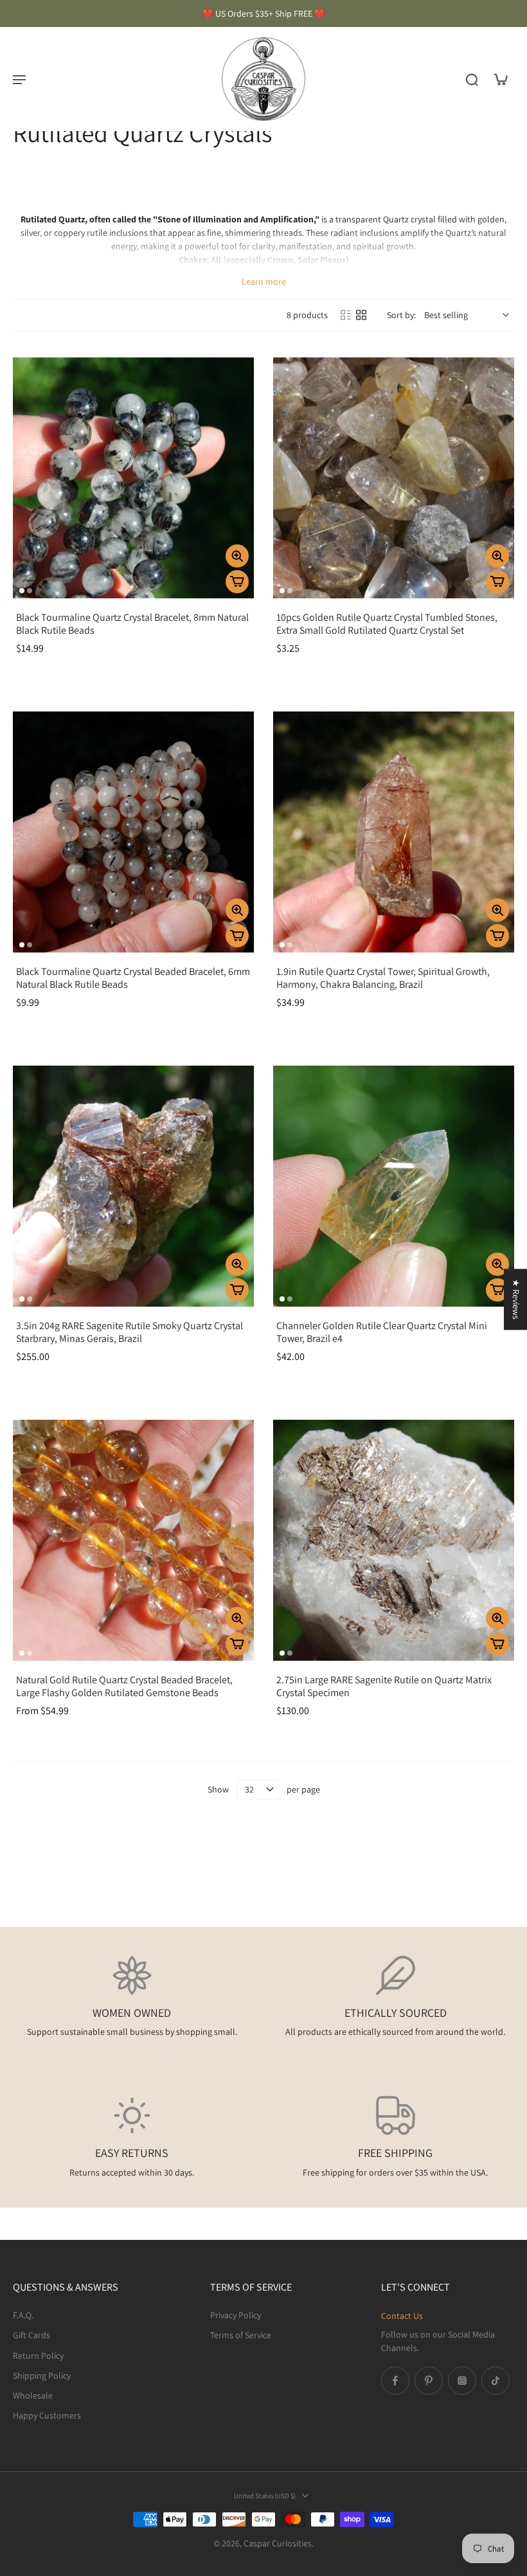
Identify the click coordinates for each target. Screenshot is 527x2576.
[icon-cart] (500, 79)
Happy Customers (47, 2416)
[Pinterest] (429, 2381)
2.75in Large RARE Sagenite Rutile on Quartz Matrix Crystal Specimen (384, 1686)
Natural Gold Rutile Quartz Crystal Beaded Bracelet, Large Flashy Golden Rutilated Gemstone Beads (124, 1686)
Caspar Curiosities (278, 2544)
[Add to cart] (237, 582)
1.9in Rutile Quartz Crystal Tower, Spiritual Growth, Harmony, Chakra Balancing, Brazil (383, 978)
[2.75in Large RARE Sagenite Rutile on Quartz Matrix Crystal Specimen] (394, 1540)
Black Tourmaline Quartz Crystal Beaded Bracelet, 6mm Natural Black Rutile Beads (133, 978)
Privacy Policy (236, 2315)
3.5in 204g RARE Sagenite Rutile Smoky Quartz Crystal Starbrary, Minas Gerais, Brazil (130, 1332)
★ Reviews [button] (516, 1299)
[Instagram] (462, 2381)
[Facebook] (395, 2381)
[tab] (22, 591)
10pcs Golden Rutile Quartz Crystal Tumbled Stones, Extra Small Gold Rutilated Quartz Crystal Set (387, 624)
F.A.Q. (23, 2315)
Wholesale (33, 2395)
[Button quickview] (237, 556)
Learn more (264, 282)
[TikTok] (496, 2381)
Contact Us (402, 2316)
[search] (472, 79)
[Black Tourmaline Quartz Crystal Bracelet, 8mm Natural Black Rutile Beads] (133, 478)
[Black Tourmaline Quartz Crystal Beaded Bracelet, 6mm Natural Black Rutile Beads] (133, 832)
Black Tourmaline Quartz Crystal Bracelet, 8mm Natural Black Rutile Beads (132, 624)
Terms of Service (241, 2336)
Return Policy (38, 2356)
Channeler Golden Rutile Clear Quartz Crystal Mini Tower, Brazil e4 (382, 1332)
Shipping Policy (42, 2375)
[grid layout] (361, 315)
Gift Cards (31, 2336)
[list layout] (346, 315)
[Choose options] (237, 1644)
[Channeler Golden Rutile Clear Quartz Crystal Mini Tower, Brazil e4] (394, 1186)
